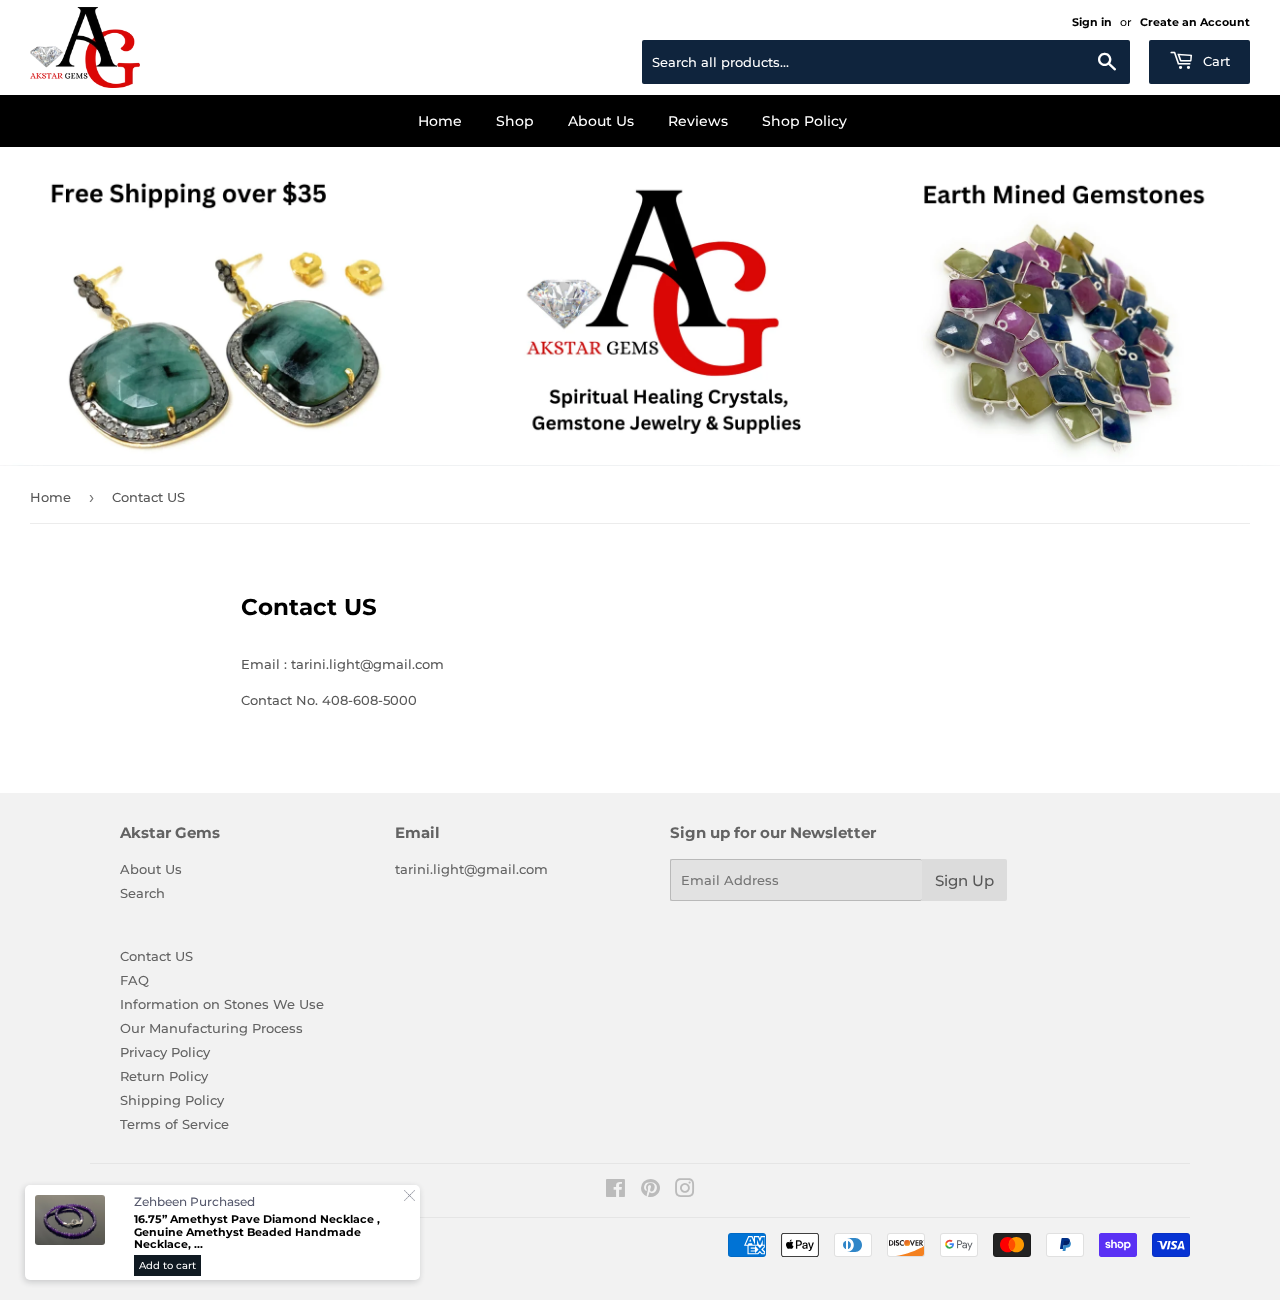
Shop (515, 121)
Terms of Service (174, 1124)
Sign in (1092, 22)
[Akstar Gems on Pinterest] (650, 1191)
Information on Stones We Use (222, 1004)
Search (142, 893)
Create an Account (1195, 22)
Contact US (156, 956)
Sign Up (964, 880)
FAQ (134, 980)
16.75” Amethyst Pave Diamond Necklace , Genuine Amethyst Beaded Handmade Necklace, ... (257, 1232)
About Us (601, 121)
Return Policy (164, 1076)
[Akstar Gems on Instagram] (685, 1191)
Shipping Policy (172, 1100)
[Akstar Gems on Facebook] (615, 1191)
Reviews (698, 121)
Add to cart (167, 1265)
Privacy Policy (165, 1052)
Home (440, 121)
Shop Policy (804, 121)
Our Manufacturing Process (211, 1028)
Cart (1214, 61)
